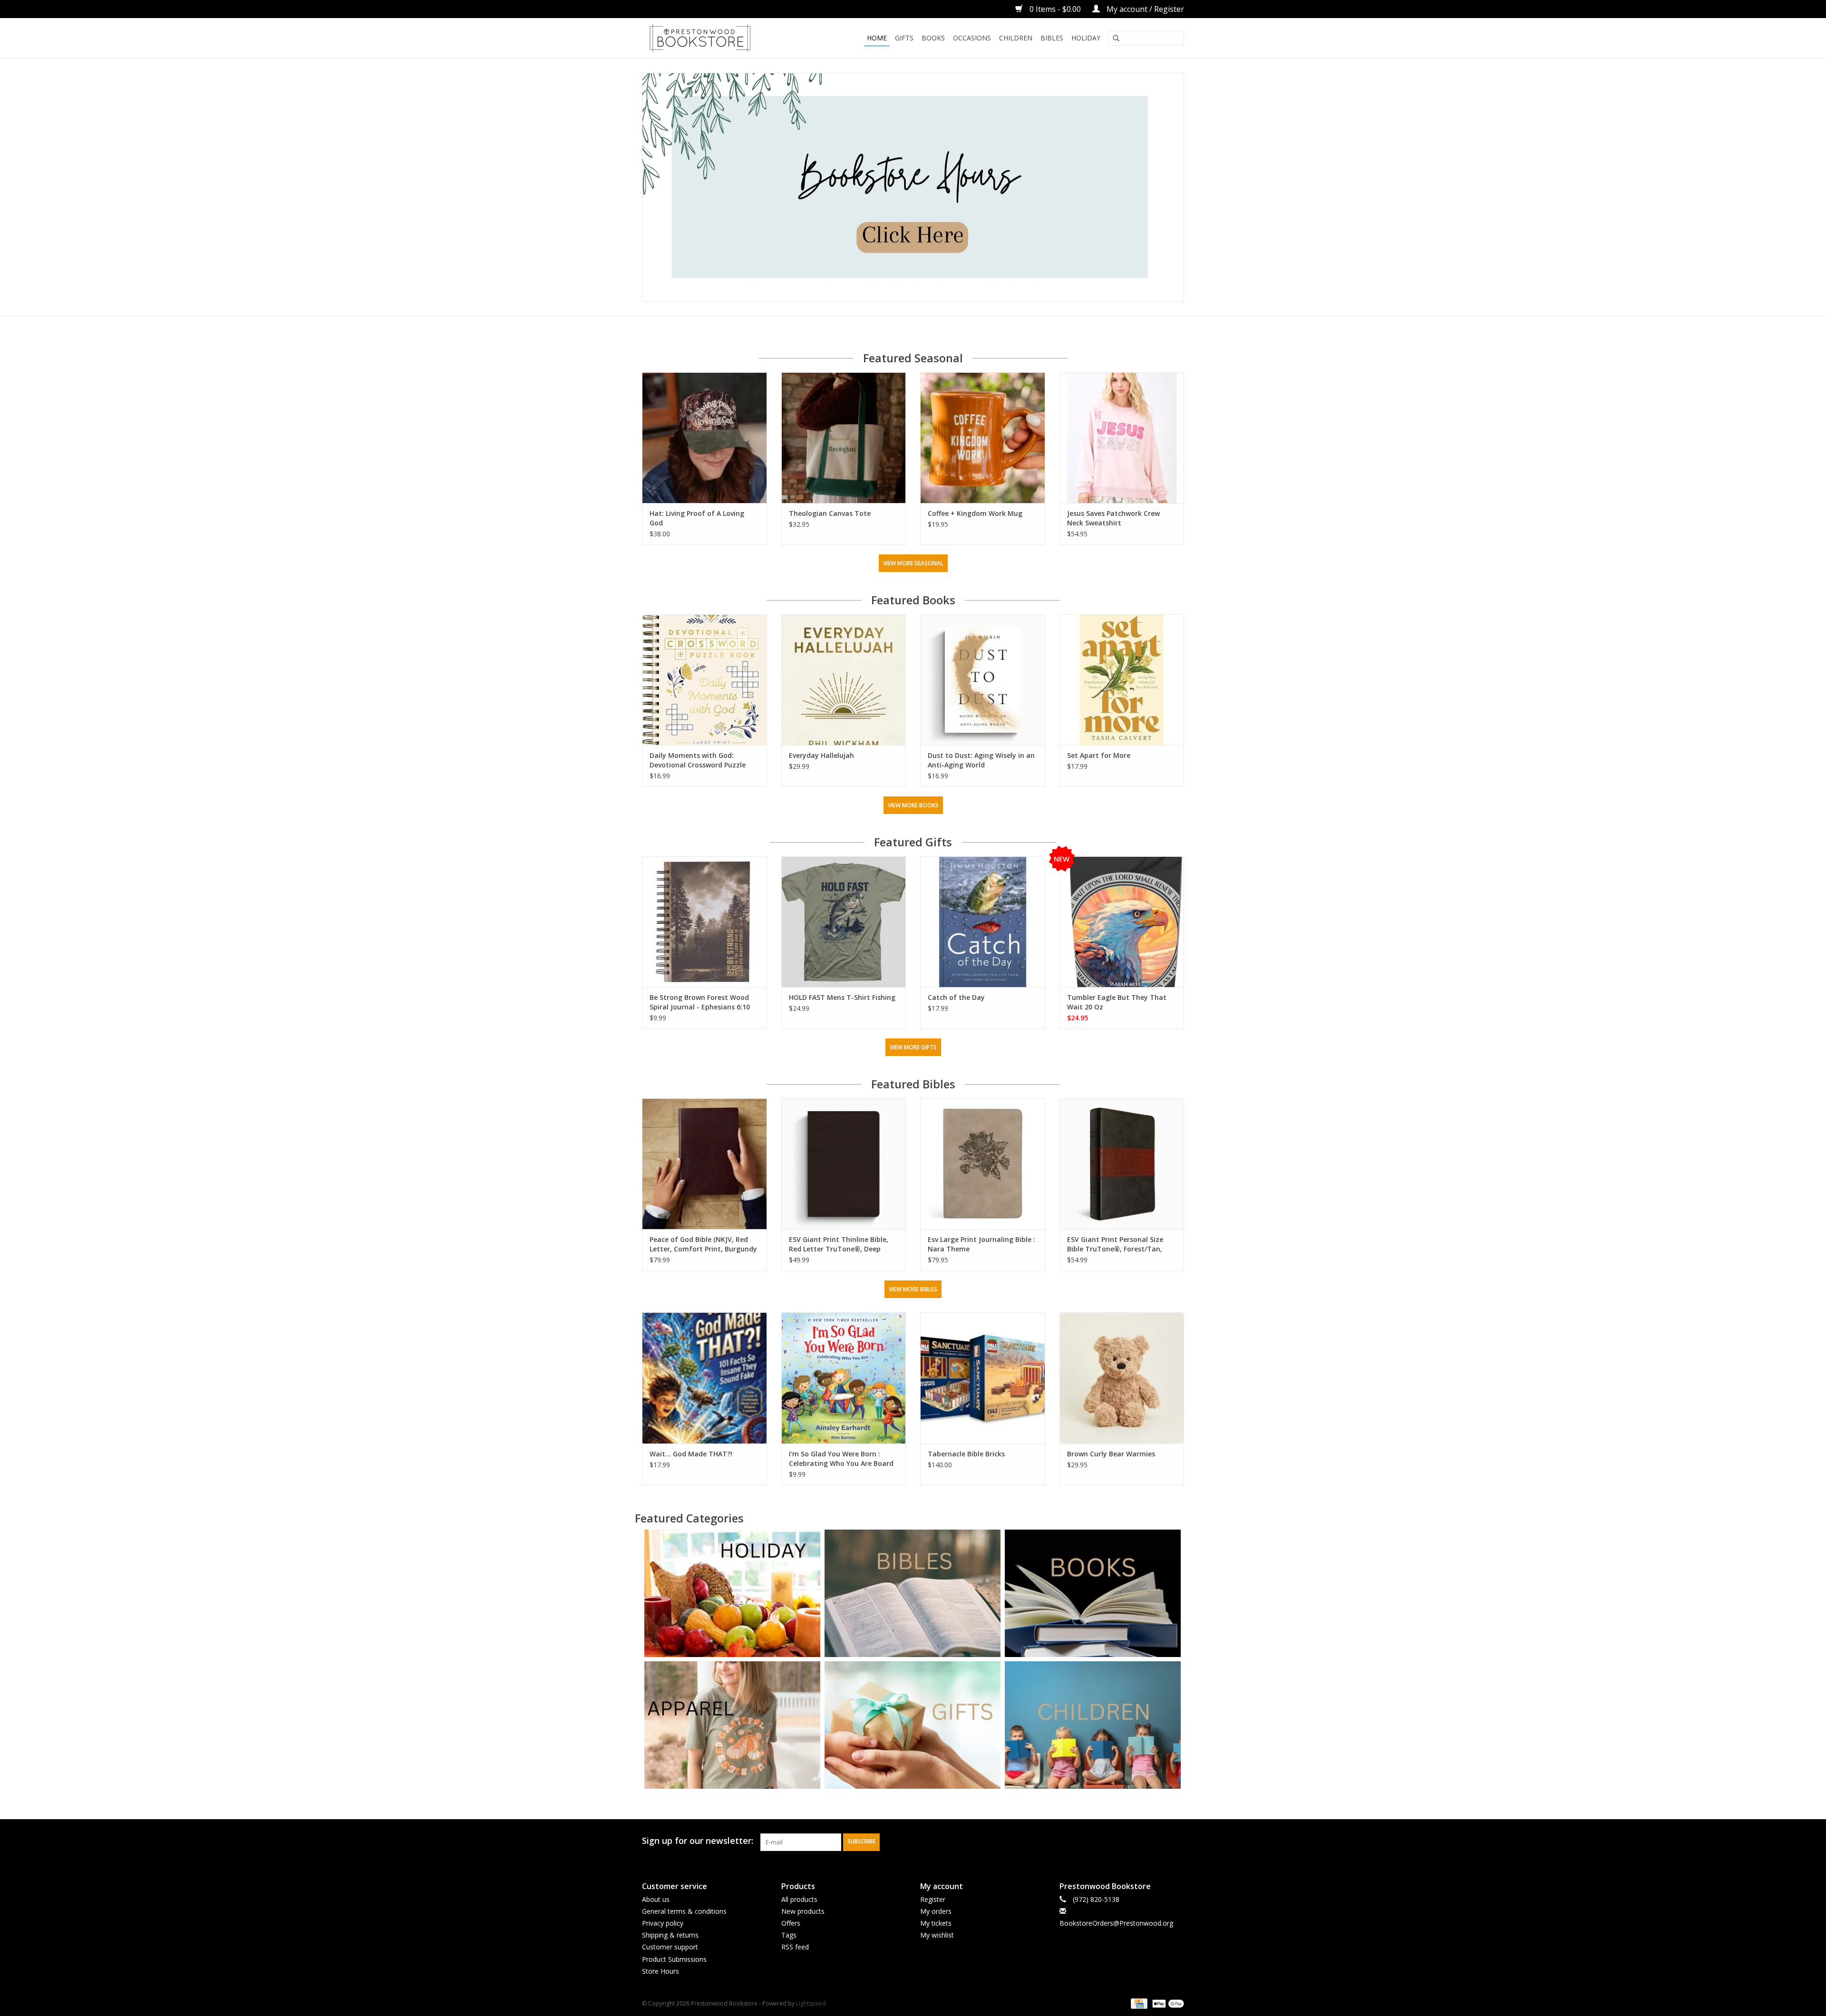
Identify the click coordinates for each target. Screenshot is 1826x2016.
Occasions (972, 38)
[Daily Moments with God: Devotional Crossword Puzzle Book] (704, 680)
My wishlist (937, 1935)
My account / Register (1144, 9)
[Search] (1116, 39)
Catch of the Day (956, 997)
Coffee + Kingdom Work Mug (975, 513)
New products (803, 1911)
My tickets (936, 1923)
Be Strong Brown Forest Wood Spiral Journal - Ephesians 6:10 (700, 1002)
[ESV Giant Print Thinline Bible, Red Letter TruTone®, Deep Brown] (844, 1164)
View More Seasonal (913, 563)
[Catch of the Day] (983, 922)
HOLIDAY (1086, 38)
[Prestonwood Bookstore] (714, 38)
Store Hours (660, 1971)
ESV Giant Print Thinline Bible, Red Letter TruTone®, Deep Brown (839, 1244)
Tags (789, 1935)
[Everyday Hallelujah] (844, 680)
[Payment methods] (1138, 2003)
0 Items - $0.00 (1055, 9)
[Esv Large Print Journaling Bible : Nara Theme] (983, 1164)
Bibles (1052, 38)
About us (656, 1899)
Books (933, 38)
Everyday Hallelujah (821, 755)
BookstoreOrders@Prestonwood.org (1116, 1923)
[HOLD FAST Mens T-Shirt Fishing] (844, 922)
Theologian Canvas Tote (830, 513)
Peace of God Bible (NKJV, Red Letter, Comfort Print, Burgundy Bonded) (703, 1244)
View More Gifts (913, 1047)
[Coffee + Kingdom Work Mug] (983, 438)
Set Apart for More (1099, 755)
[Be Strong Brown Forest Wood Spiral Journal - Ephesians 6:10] (704, 922)
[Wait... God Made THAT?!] (704, 1378)
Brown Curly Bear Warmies (1111, 1454)
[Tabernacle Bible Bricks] (983, 1378)
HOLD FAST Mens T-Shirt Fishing (842, 997)
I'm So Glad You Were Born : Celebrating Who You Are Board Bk (841, 1459)
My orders (936, 1911)
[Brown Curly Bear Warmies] (1122, 1378)
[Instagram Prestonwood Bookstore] (1176, 1841)
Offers (791, 1923)
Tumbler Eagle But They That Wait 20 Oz (1117, 1002)
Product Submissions (674, 1959)
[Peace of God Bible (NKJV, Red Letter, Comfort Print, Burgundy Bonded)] (704, 1164)
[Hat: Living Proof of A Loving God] (704, 438)
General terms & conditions (684, 1911)
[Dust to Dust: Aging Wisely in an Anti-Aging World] (983, 680)
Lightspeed (811, 2003)
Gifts (904, 38)
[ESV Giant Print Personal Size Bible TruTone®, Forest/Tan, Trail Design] (1122, 1164)
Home (877, 38)
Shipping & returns (670, 1935)
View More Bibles (913, 1289)
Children (1016, 38)
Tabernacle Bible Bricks (966, 1454)
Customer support (670, 1947)
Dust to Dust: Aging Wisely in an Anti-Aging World (981, 760)
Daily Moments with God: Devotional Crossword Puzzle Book (698, 760)
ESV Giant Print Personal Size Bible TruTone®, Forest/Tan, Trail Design (1115, 1244)
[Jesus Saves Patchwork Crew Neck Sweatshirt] (1122, 438)
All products (799, 1899)
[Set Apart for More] (1122, 680)
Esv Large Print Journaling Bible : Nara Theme (981, 1244)
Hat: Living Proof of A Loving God (697, 518)
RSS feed (795, 1947)
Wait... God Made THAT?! (691, 1454)
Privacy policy (663, 1923)
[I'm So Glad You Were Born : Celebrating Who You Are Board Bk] (844, 1378)
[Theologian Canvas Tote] (844, 438)
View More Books (913, 805)
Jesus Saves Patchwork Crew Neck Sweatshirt (1113, 518)
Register (933, 1899)
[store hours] (913, 187)
